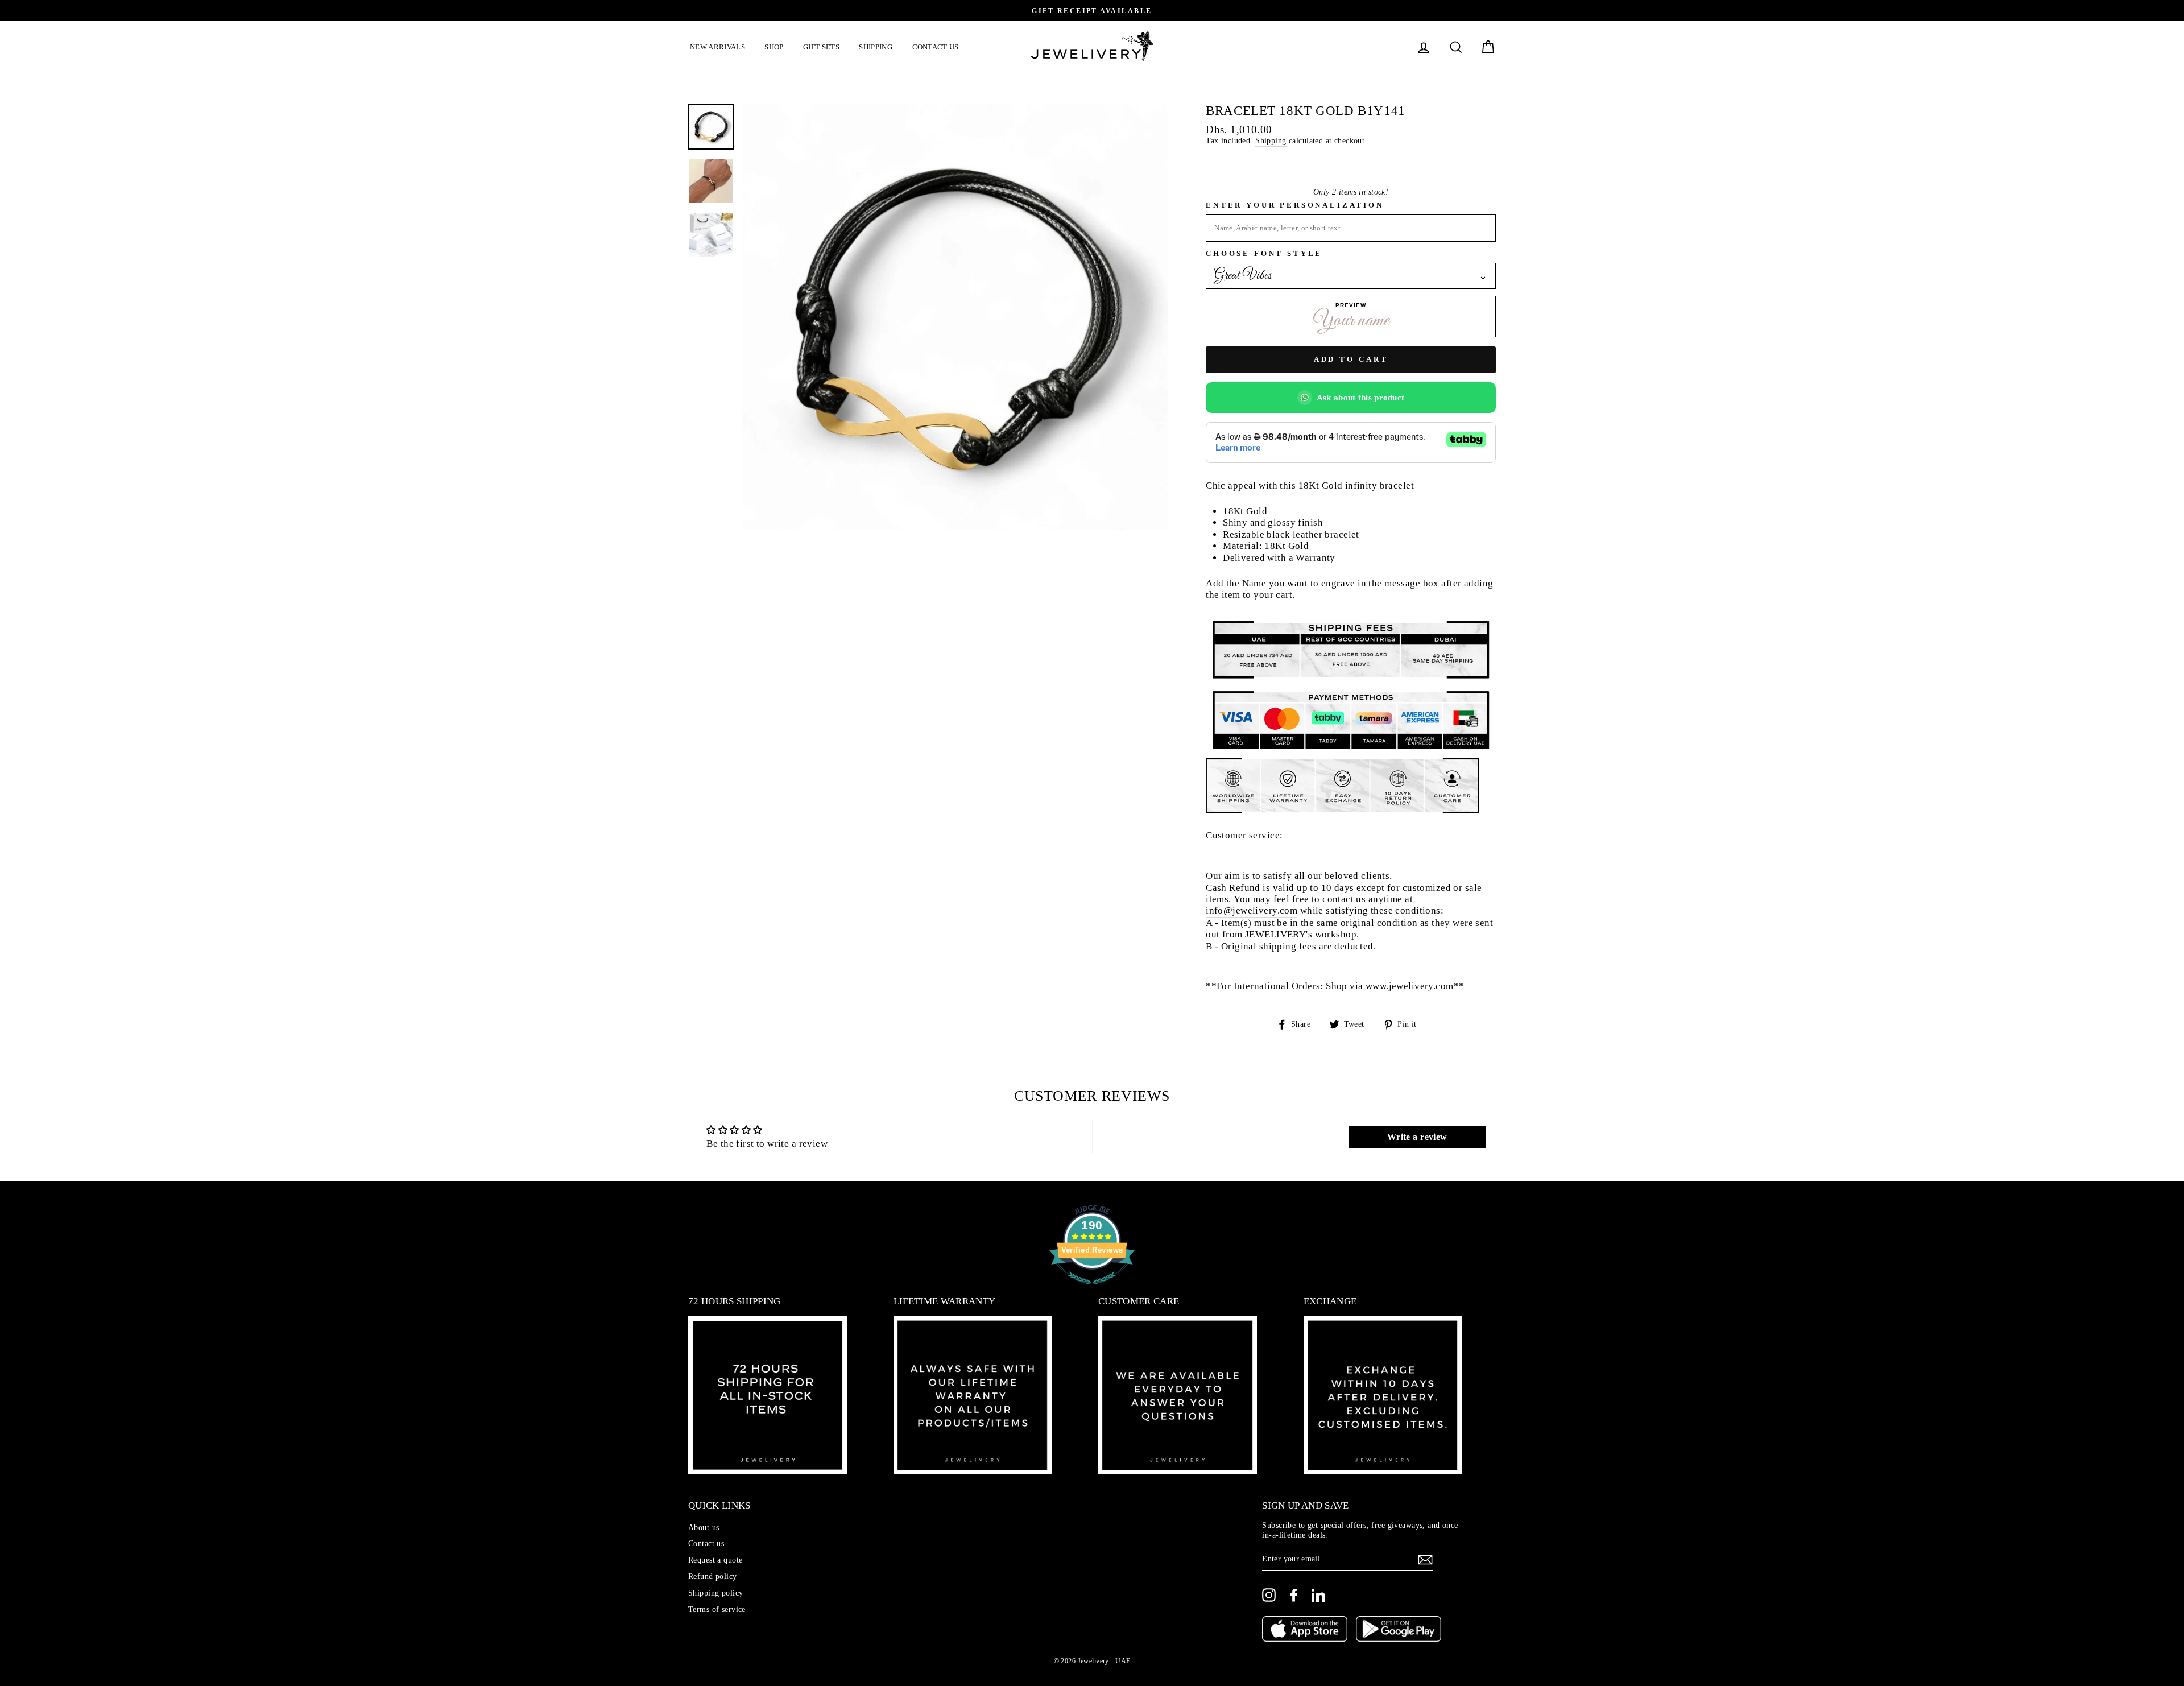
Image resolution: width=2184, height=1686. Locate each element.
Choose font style (1264, 254)
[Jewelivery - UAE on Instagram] (1269, 1595)
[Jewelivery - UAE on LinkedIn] (1318, 1595)
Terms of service (717, 1609)
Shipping (876, 47)
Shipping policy (715, 1593)
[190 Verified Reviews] (1092, 1290)
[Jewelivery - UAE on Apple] (1305, 1630)
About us (704, 1527)
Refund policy (713, 1576)
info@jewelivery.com (1252, 910)
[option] (1092, 11)
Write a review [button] (1417, 1137)
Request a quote (715, 1560)
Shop (774, 47)
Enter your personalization (1294, 205)
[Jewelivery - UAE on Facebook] (1294, 1595)
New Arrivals (717, 47)
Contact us (936, 47)
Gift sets (821, 47)
